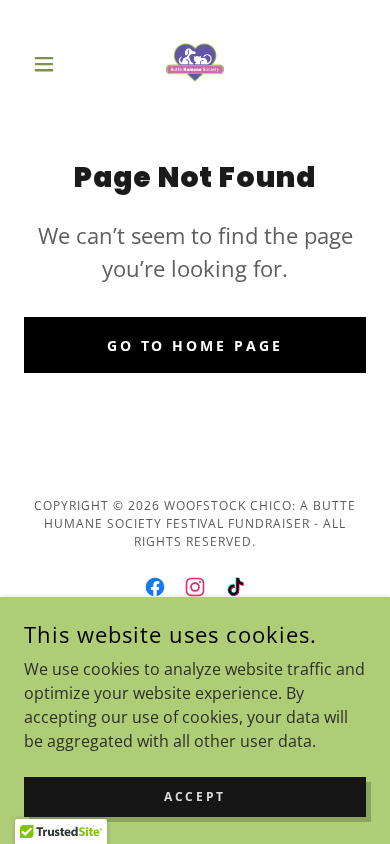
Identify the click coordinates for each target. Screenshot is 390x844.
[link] (195, 64)
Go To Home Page (195, 345)
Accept (194, 796)
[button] (49, 64)
